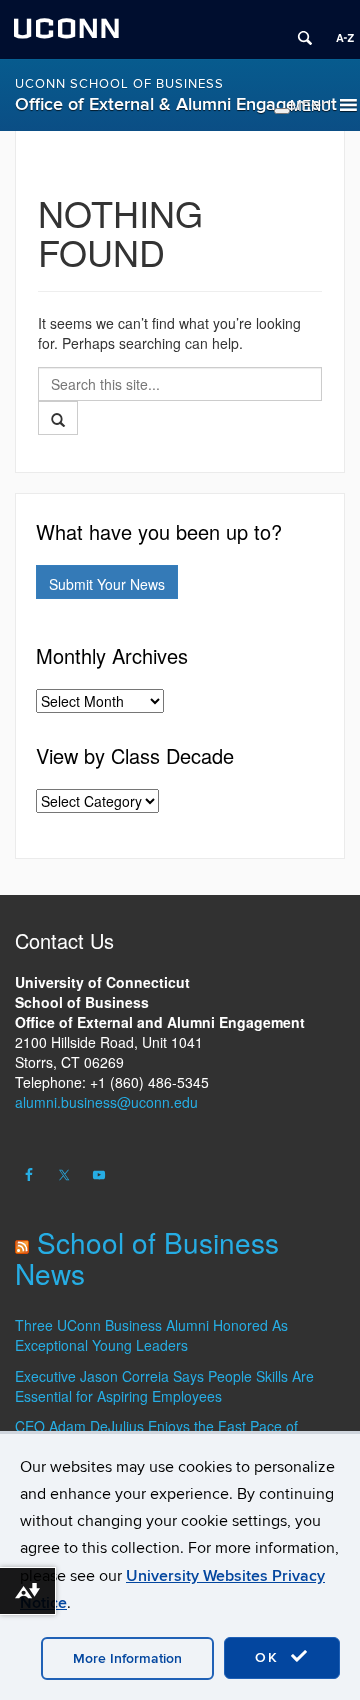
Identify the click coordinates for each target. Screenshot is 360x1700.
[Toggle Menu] (282, 111)
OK (270, 1657)
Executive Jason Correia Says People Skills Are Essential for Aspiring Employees (164, 1386)
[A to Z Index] (338, 30)
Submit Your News (107, 584)
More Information (127, 1658)
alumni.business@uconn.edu (106, 1102)
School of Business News (147, 1257)
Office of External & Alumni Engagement (176, 104)
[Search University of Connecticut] (298, 30)
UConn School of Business (119, 84)
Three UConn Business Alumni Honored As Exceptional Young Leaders (151, 1335)
